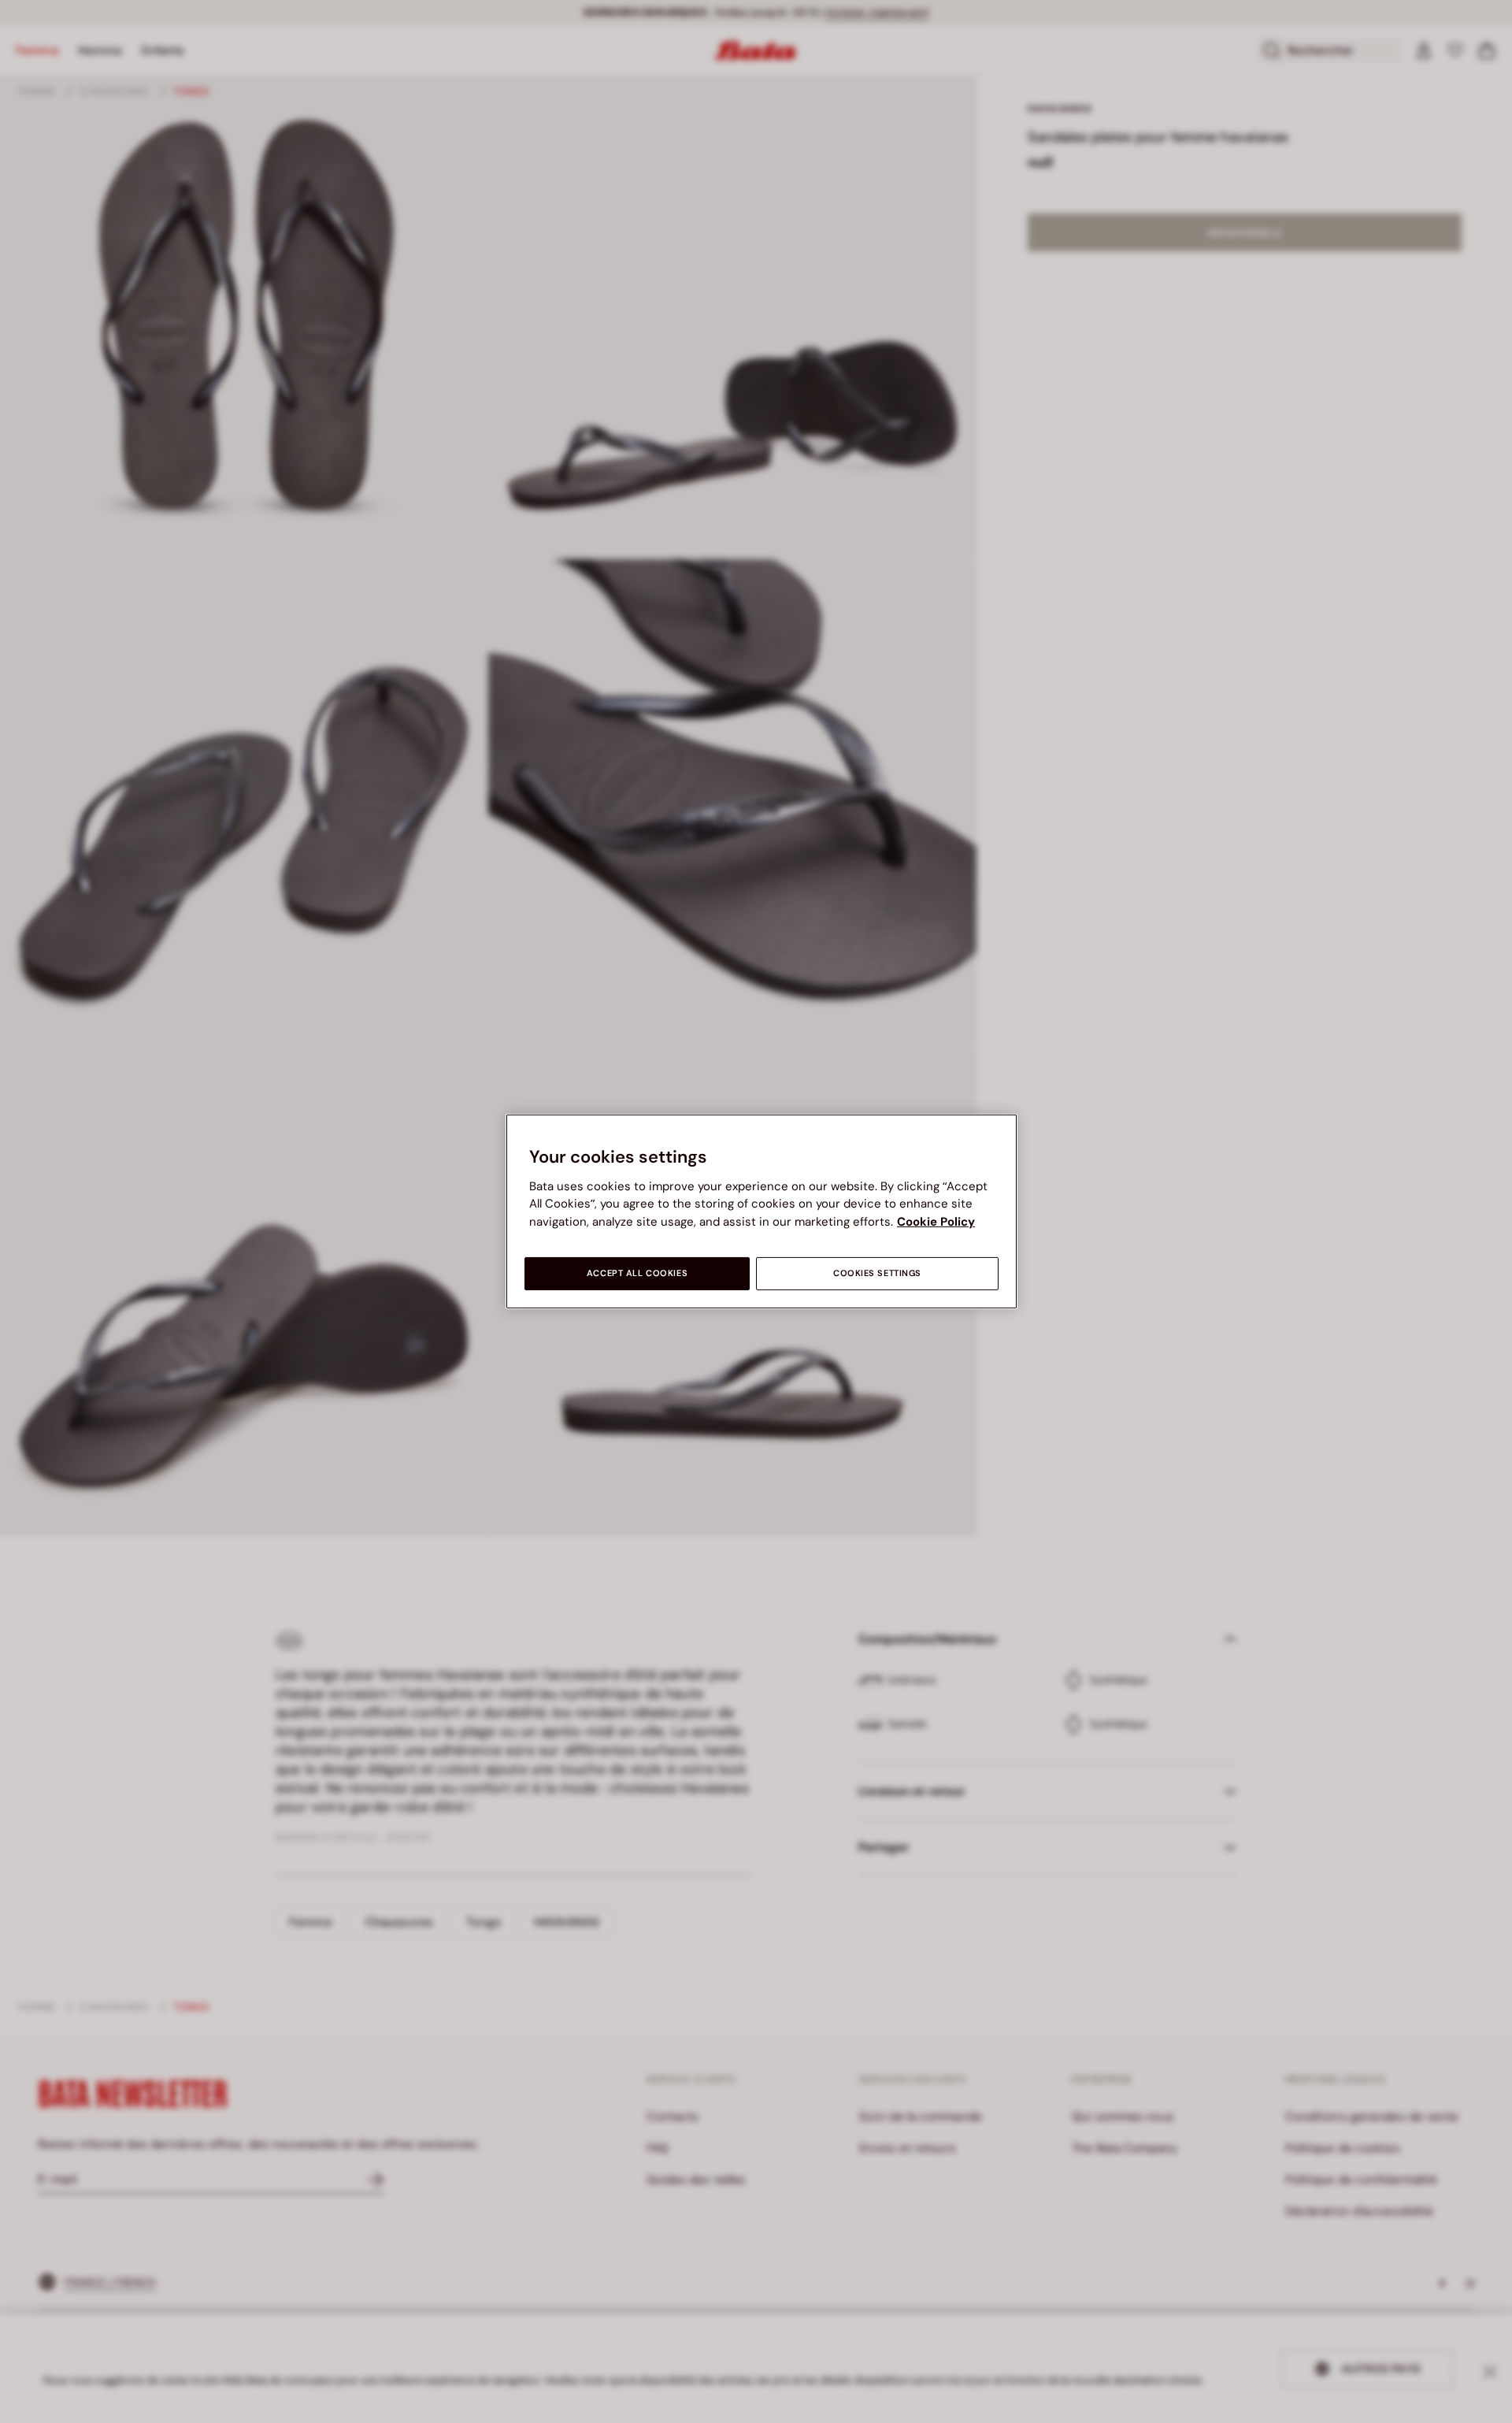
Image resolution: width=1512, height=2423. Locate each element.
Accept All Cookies (637, 1273)
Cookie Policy (936, 1222)
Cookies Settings (877, 1273)
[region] (762, 1211)
